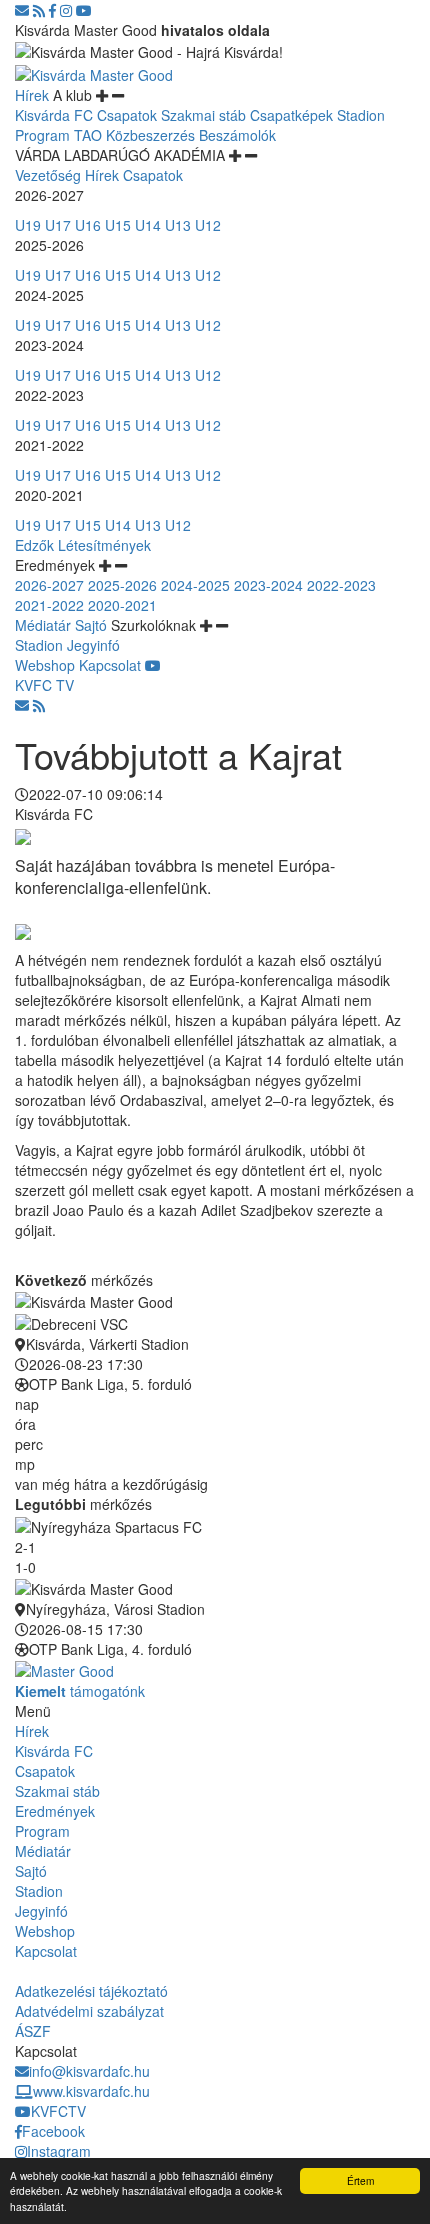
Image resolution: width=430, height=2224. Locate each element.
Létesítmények (104, 545)
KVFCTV (58, 2111)
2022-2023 (341, 585)
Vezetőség (48, 175)
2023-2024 (268, 585)
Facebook (53, 2131)
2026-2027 (49, 585)
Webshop (45, 665)
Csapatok (127, 115)
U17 (58, 225)
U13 (178, 225)
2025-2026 (122, 585)
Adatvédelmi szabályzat (89, 2011)
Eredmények (55, 1811)
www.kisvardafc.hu (91, 2091)
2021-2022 (49, 605)
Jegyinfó (93, 645)
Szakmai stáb (203, 115)
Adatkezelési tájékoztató (91, 1991)
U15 (118, 225)
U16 (88, 225)
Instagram (59, 2151)
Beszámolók (237, 135)
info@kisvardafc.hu (89, 2071)
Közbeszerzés (150, 135)
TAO (88, 135)
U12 (208, 225)
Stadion (361, 115)
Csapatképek (291, 115)
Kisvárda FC (54, 115)
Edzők (34, 545)
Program (42, 135)
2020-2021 (122, 605)
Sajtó (91, 625)
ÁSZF (33, 2031)
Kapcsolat (110, 665)
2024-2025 (195, 585)
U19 (28, 225)
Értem (360, 2180)
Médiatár (43, 625)
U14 (148, 225)
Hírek (32, 95)
